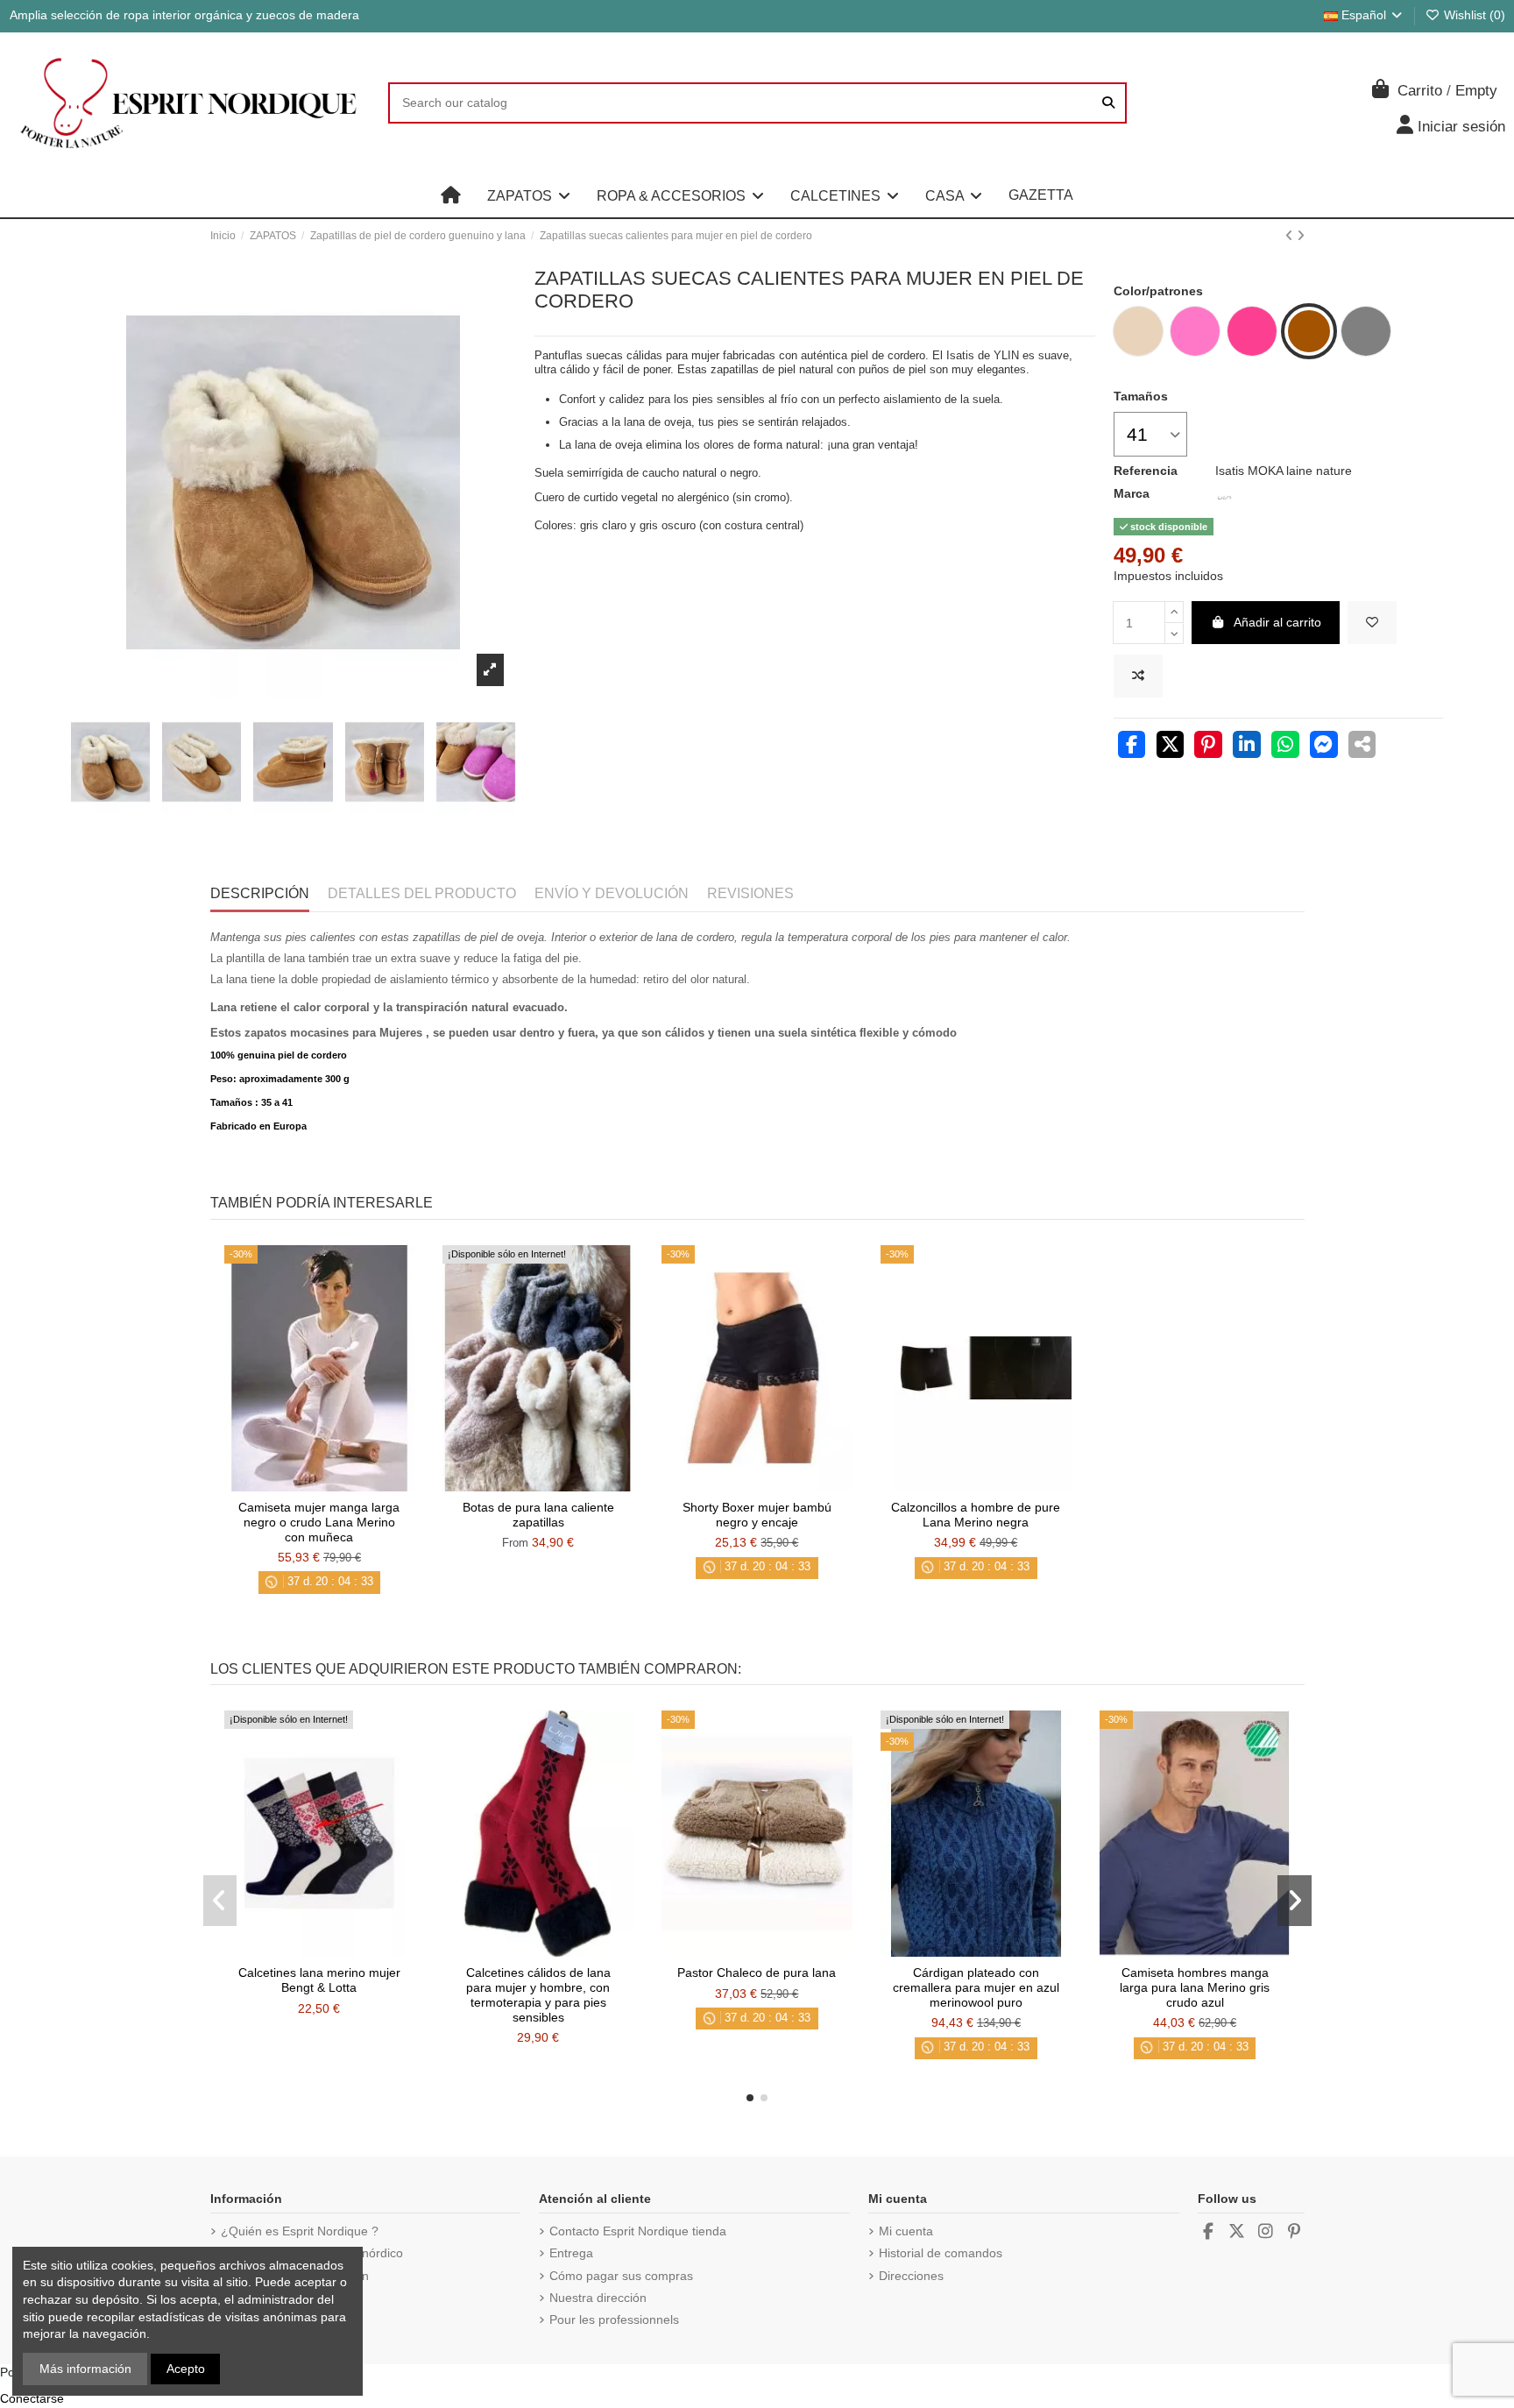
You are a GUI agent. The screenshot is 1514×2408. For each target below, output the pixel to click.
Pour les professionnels (614, 2319)
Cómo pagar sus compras (621, 2276)
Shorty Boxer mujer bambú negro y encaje (757, 1515)
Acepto (186, 2369)
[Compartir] (1132, 747)
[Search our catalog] (1108, 103)
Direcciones (911, 2276)
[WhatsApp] (1285, 747)
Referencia (1146, 471)
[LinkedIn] (1247, 747)
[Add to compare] (1138, 676)
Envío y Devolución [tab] (612, 893)
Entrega (571, 2253)
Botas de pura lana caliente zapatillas (538, 1515)
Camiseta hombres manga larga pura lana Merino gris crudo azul (1195, 1987)
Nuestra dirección (598, 2298)
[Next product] (1301, 236)
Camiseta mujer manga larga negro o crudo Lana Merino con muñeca (319, 1522)
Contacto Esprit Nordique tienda (638, 2231)
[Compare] (318, 1485)
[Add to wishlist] (1372, 623)
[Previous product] (1291, 236)
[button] (529, 195)
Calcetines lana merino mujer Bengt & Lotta (319, 1980)
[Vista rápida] (343, 1485)
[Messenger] (1324, 747)
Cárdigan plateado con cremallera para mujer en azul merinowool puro (976, 1987)
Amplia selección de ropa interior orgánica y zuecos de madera (184, 15)
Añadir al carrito (1277, 622)
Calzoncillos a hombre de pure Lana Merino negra (976, 1515)
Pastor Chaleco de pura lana (757, 1972)
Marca (1132, 493)
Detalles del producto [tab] (422, 893)
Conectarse (32, 2398)
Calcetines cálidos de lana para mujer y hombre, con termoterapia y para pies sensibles (538, 1994)
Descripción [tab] (260, 893)
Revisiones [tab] (750, 893)
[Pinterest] (1208, 747)
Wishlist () (1473, 15)
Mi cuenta (906, 2231)
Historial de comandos (941, 2253)
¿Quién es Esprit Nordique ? (300, 2231)
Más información (85, 2369)
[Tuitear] (1171, 747)
